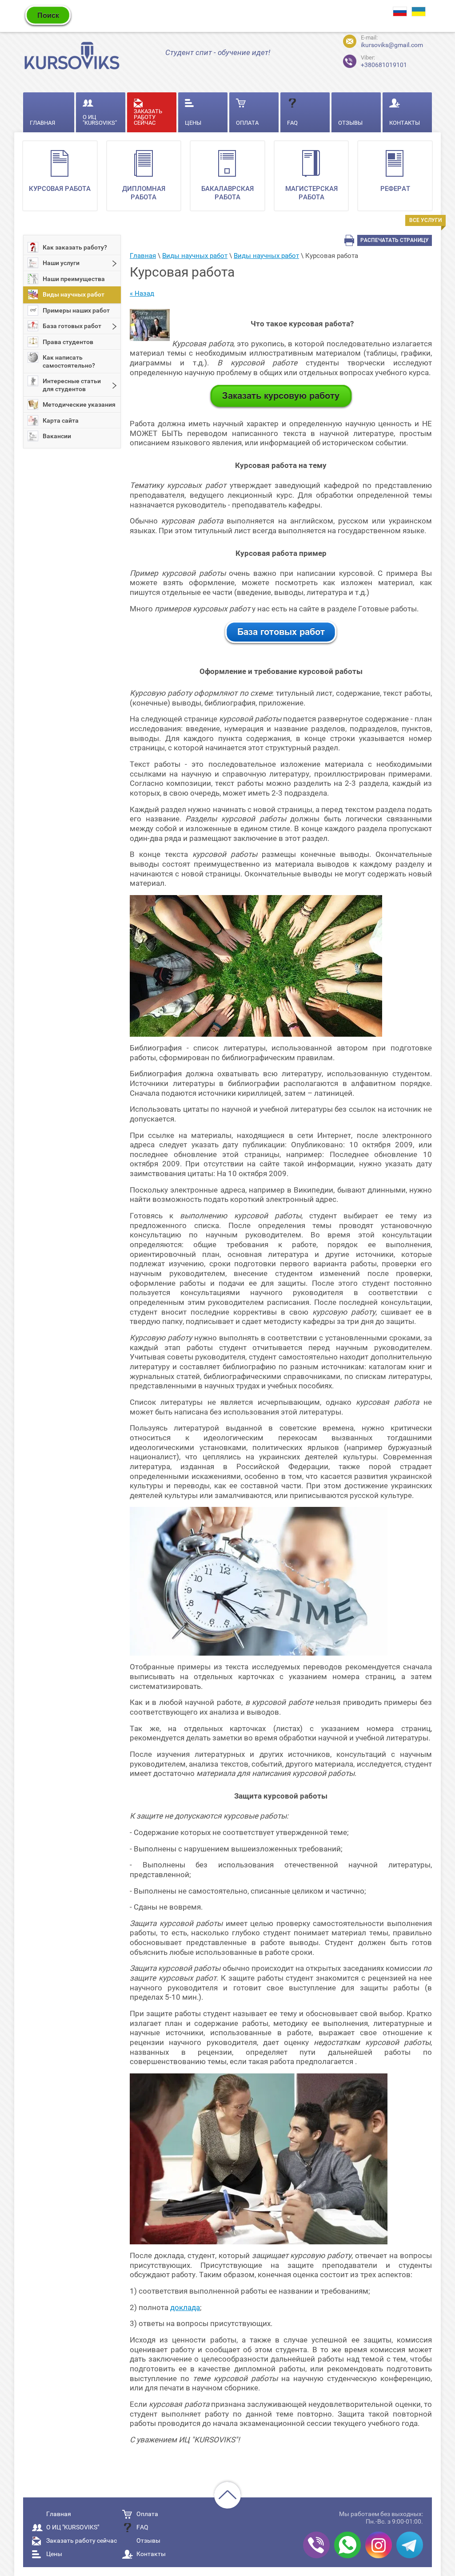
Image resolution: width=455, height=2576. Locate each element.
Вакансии (57, 436)
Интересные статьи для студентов (72, 385)
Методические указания (79, 404)
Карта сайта (61, 420)
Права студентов (68, 342)
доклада (185, 2307)
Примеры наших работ (76, 310)
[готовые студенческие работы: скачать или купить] (281, 643)
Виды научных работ (74, 294)
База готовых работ (72, 326)
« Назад (142, 293)
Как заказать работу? (75, 247)
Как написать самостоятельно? (69, 361)
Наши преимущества (74, 279)
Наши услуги (61, 263)
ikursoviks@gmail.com (392, 45)
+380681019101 (376, 60)
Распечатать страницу (395, 240)
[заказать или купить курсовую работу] (281, 407)
